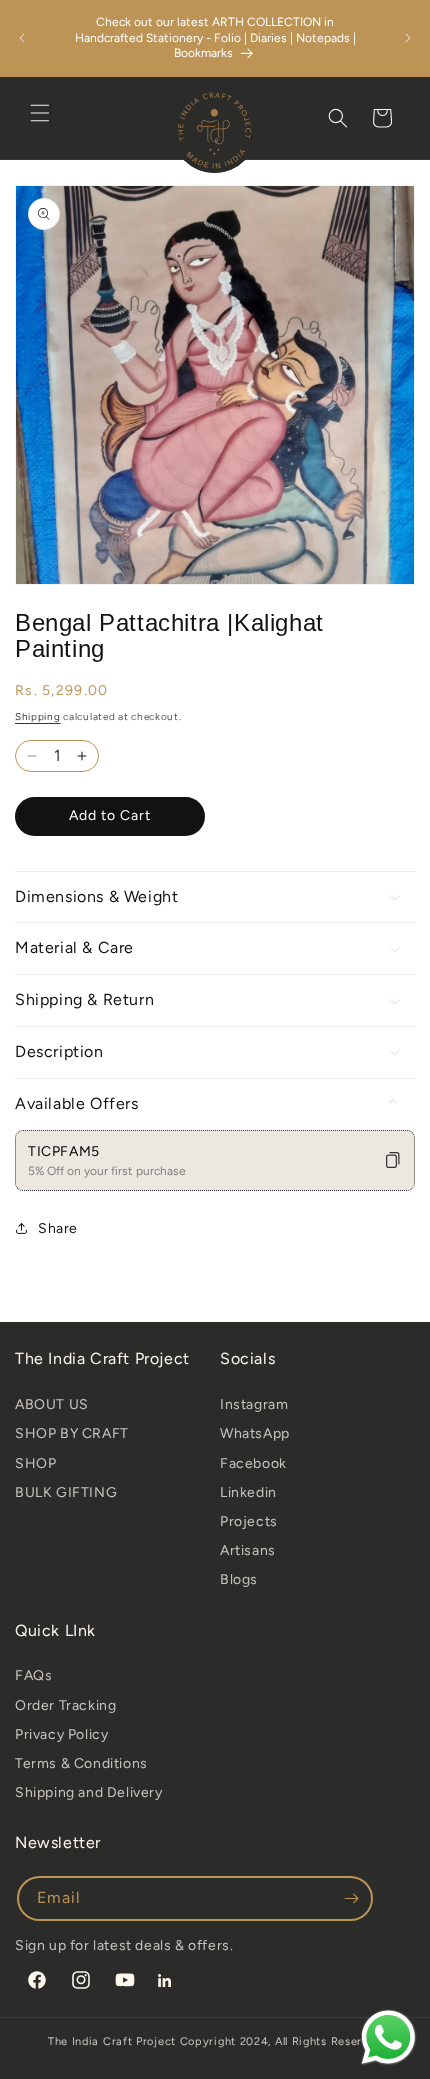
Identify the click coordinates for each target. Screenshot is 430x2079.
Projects (249, 1521)
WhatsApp (255, 1433)
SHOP (35, 1463)
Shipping (38, 716)
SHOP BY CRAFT (72, 1433)
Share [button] (58, 1228)
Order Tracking (65, 1705)
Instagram (254, 1404)
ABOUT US (52, 1404)
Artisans (248, 1550)
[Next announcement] (408, 38)
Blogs (239, 1579)
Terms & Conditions (81, 1763)
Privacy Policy (61, 1734)
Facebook (253, 1463)
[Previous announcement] (22, 38)
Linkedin (248, 1492)
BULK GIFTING (66, 1492)
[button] (40, 113)
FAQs (33, 1675)
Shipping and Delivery (89, 1792)
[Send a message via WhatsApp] (388, 2037)
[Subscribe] (351, 1898)
